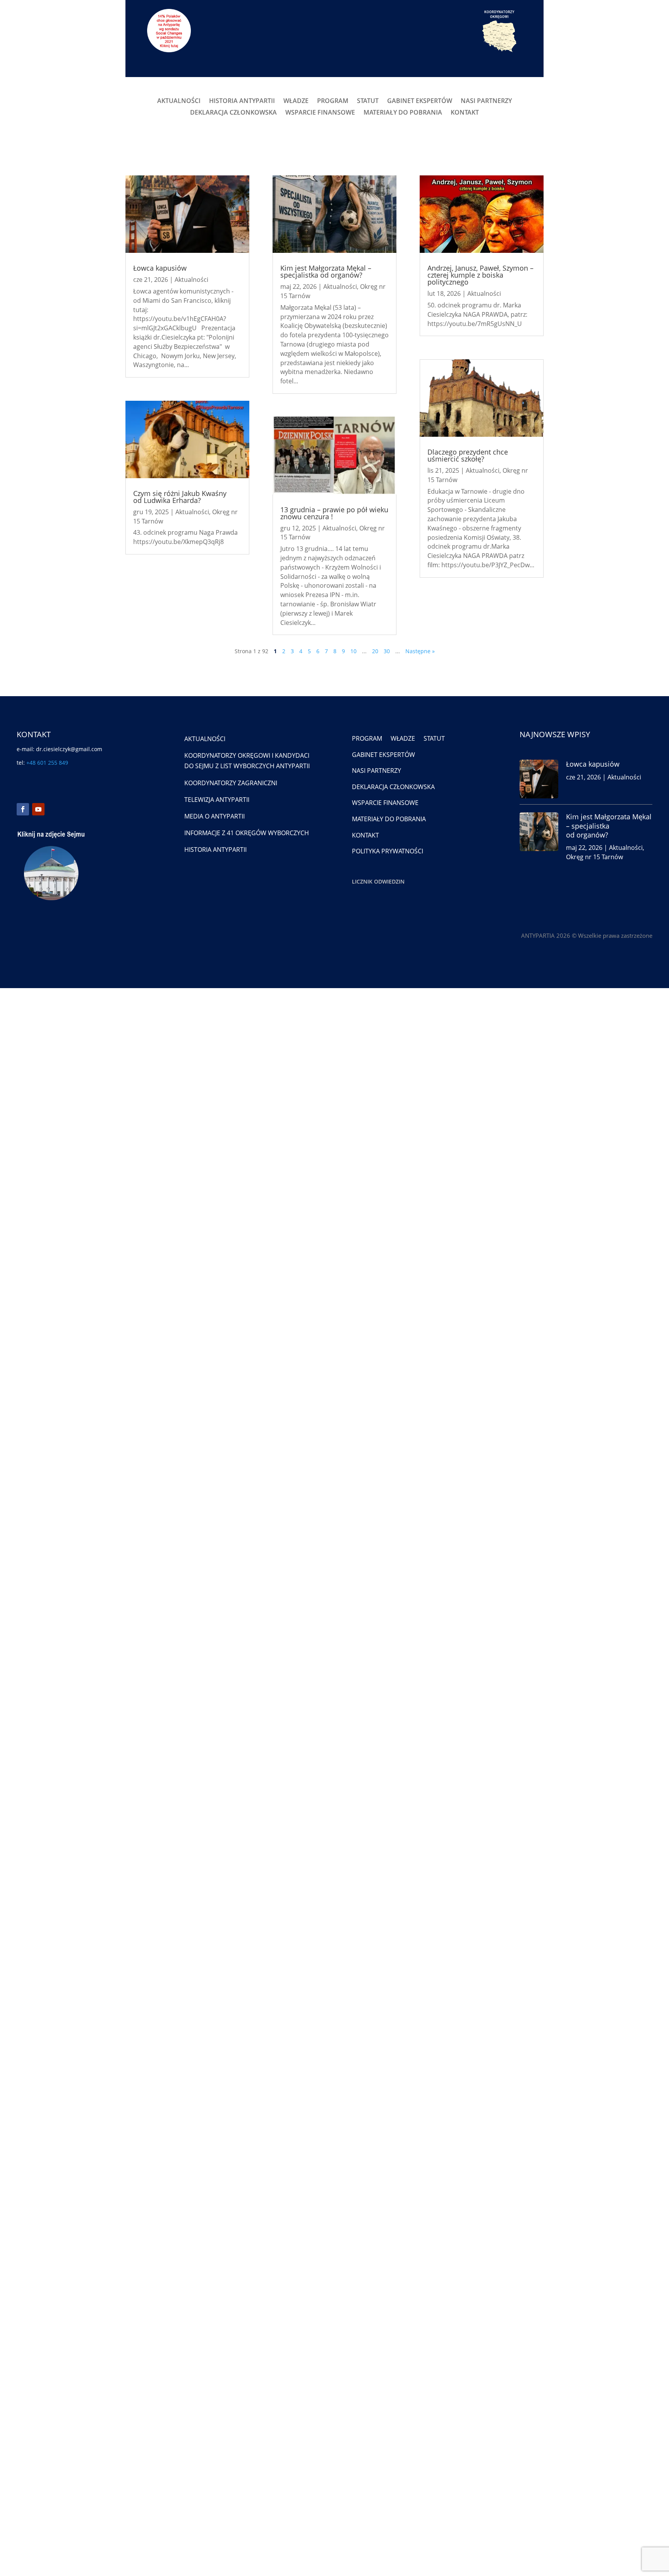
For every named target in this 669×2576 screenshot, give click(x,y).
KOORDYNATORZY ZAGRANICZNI (231, 783)
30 (387, 651)
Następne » (420, 651)
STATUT (368, 101)
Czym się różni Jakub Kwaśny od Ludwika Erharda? (180, 497)
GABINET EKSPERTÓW (420, 101)
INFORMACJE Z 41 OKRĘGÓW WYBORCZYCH (247, 833)
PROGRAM (333, 101)
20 (375, 651)
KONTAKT (465, 113)
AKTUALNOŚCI (179, 101)
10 (353, 651)
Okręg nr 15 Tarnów (594, 857)
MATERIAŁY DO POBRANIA (403, 113)
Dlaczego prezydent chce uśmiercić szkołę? (468, 455)
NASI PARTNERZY (486, 101)
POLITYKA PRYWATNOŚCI (388, 851)
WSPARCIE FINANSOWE (320, 113)
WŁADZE (296, 101)
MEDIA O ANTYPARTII (214, 816)
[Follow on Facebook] (23, 809)
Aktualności (191, 280)
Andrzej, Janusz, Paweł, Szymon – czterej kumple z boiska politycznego (480, 275)
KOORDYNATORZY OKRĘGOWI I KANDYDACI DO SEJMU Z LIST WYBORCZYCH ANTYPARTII (247, 761)
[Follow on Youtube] (38, 809)
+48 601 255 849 (47, 763)
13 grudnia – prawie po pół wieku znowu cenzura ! (334, 513)
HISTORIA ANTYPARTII (242, 101)
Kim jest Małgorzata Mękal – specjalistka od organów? (326, 271)
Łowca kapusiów (160, 268)
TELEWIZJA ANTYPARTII (217, 800)
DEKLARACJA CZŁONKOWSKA (233, 113)
